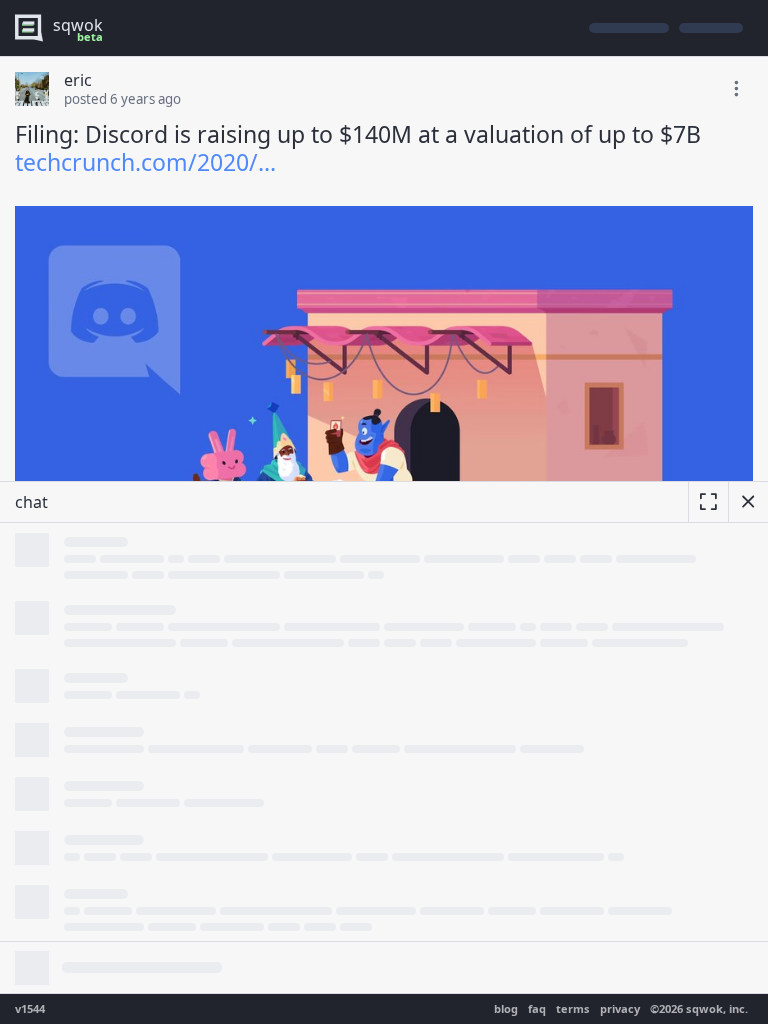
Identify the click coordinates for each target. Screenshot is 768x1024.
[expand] (708, 502)
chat (31, 502)
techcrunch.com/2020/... (145, 162)
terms (573, 1008)
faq (537, 1008)
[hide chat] (748, 502)
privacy (620, 1008)
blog (506, 1008)
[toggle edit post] (736, 89)
